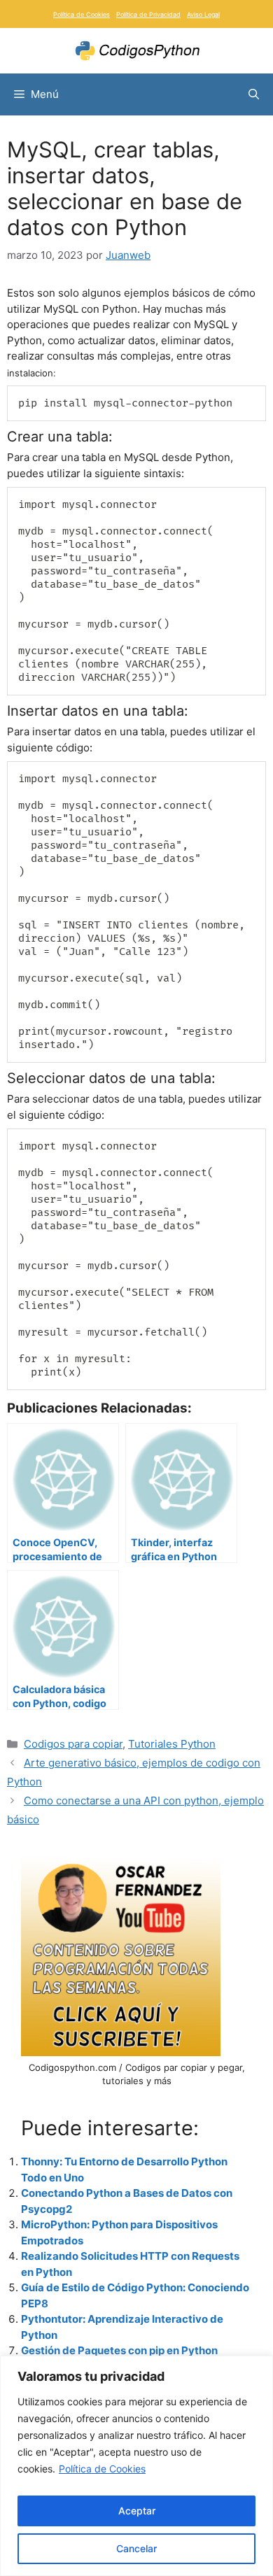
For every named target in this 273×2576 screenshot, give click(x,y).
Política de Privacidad (148, 14)
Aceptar (137, 2511)
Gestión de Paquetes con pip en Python (119, 2350)
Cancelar (136, 2548)
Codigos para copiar (73, 1744)
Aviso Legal (203, 14)
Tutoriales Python (172, 1744)
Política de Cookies (102, 2469)
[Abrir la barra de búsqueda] (254, 94)
